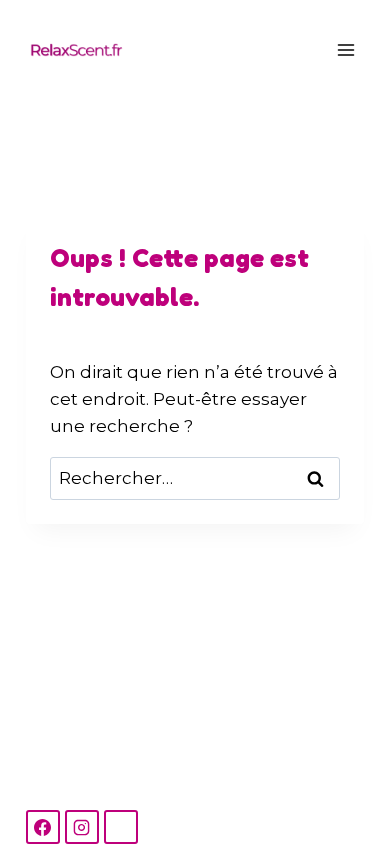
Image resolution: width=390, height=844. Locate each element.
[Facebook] (43, 827)
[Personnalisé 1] (121, 827)
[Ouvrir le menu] (346, 49)
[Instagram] (82, 827)
